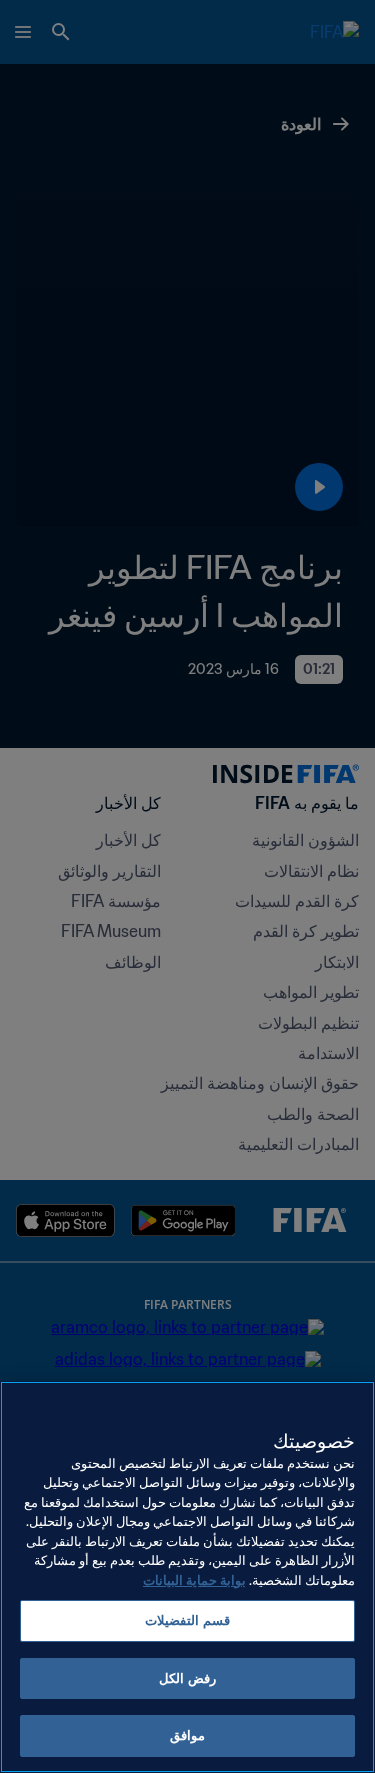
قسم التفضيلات (187, 1620)
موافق (187, 1735)
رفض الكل (187, 1678)
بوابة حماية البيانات (194, 1580)
